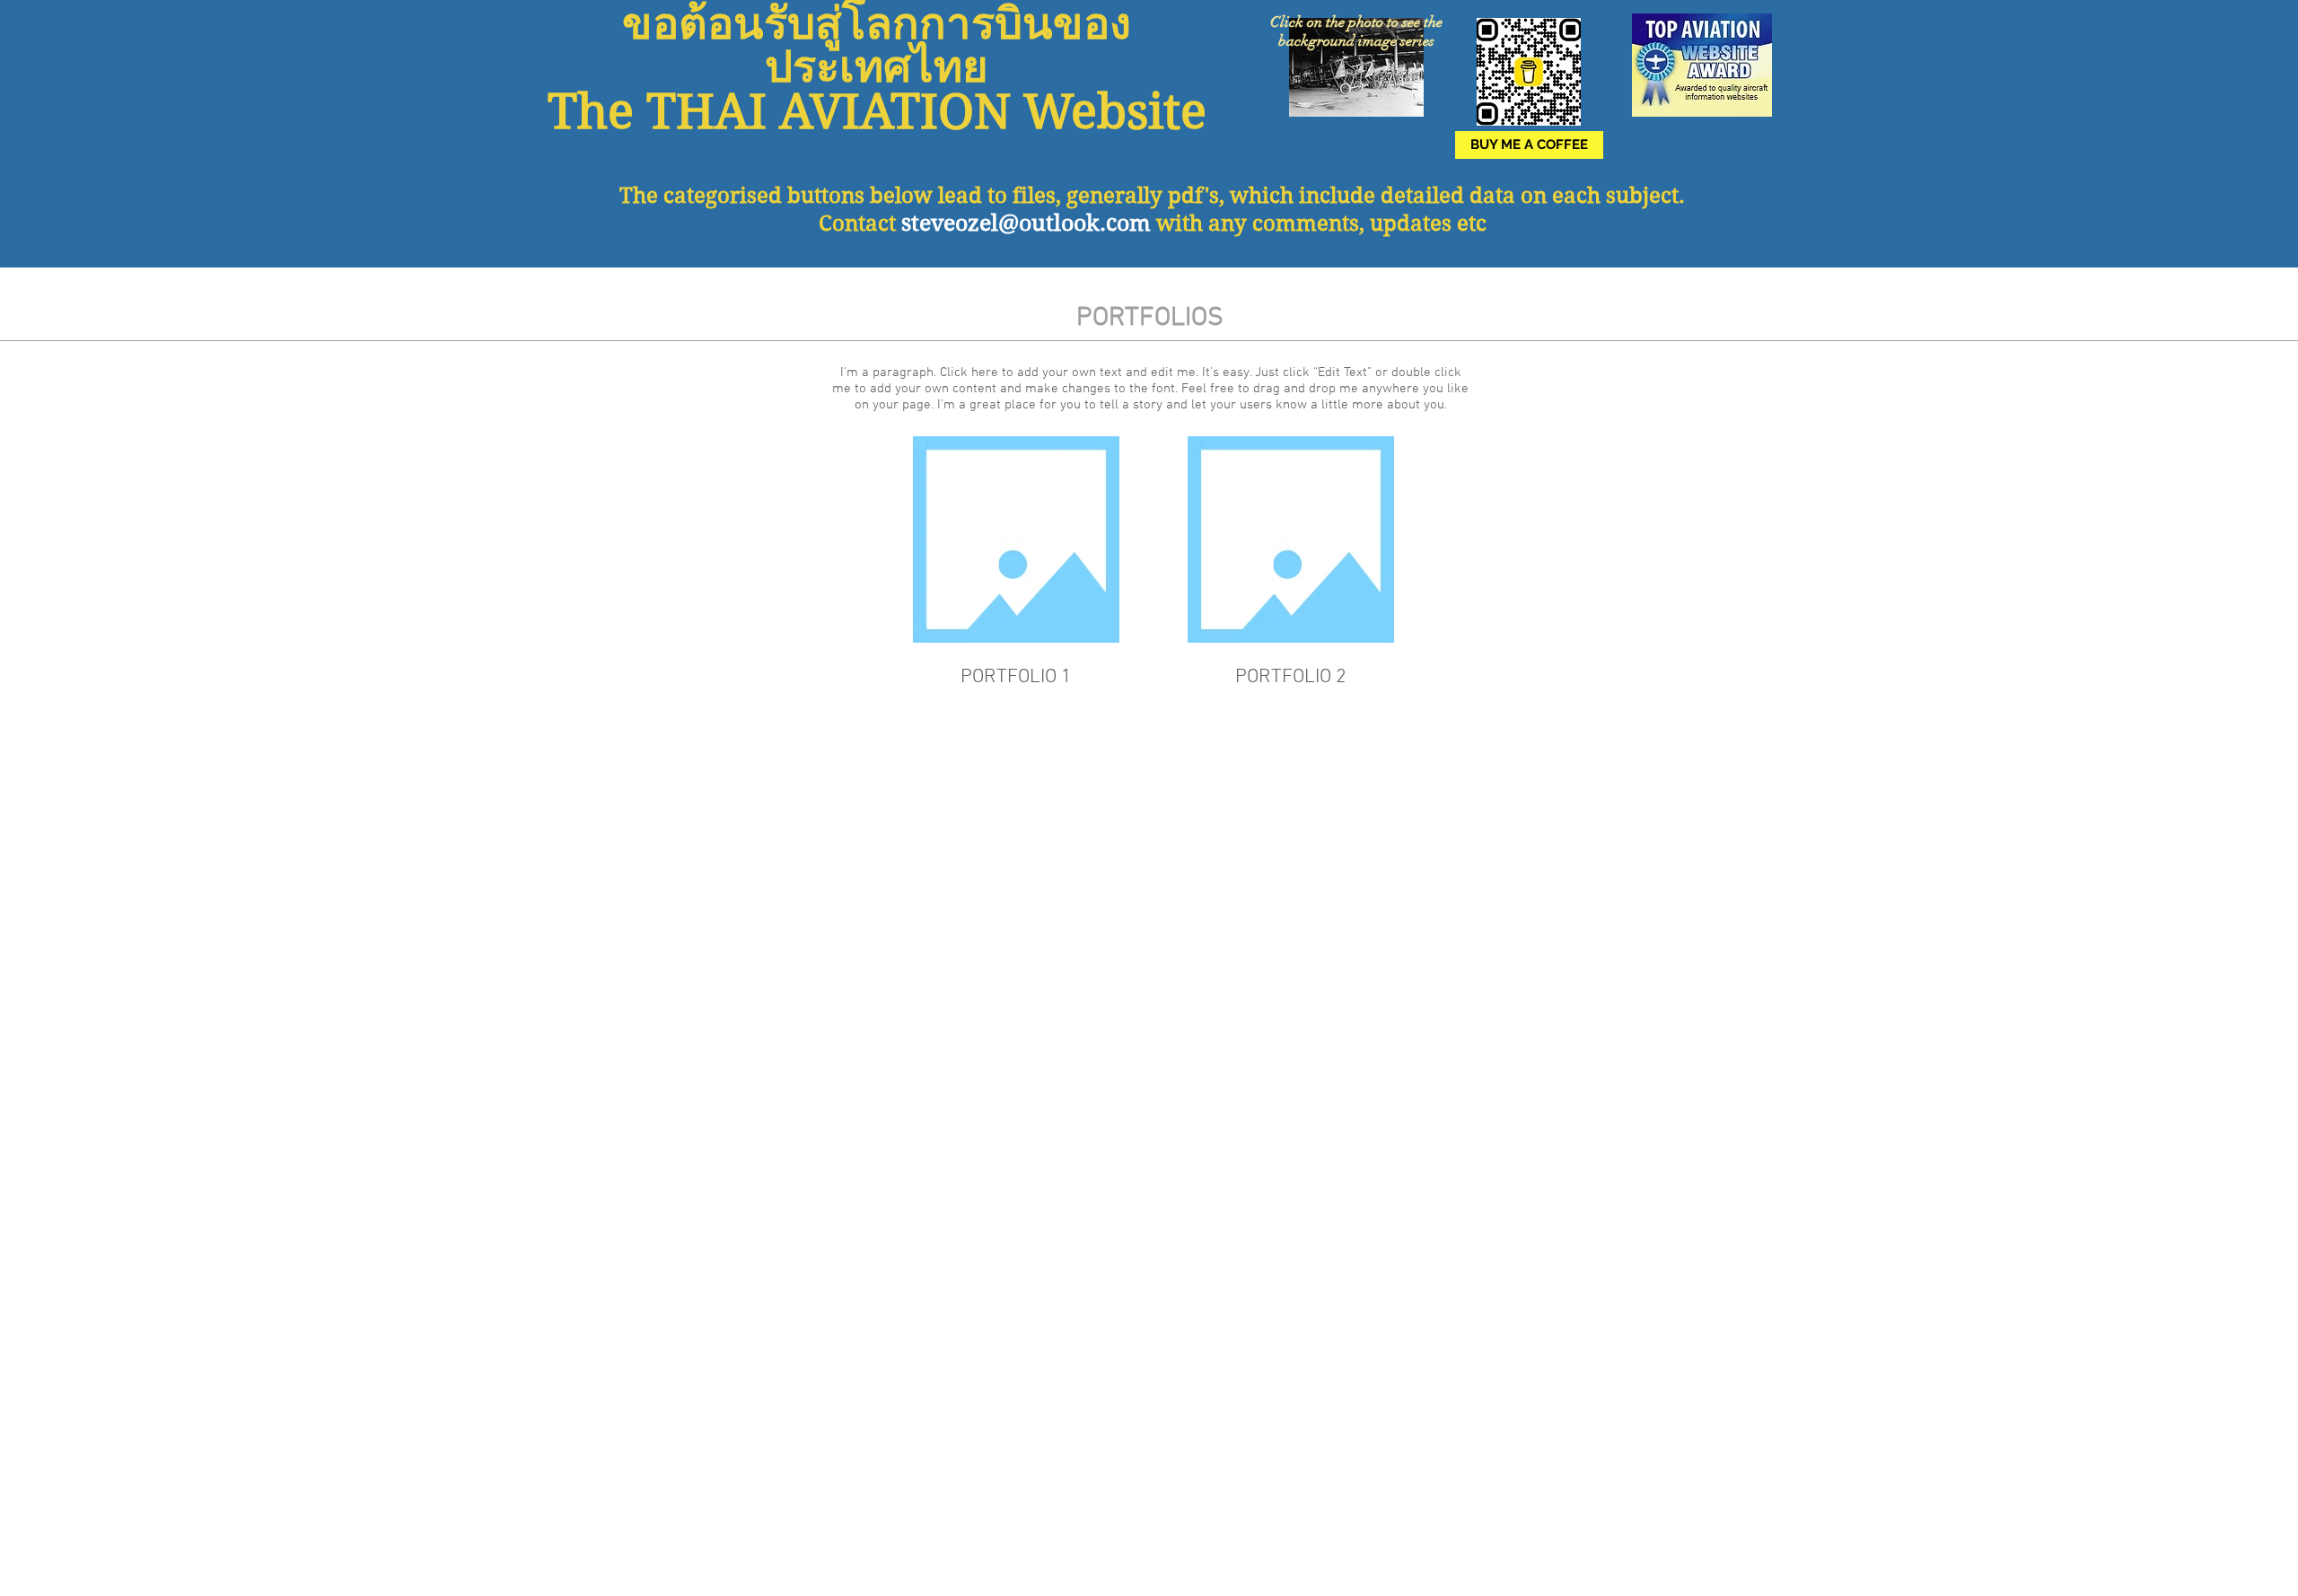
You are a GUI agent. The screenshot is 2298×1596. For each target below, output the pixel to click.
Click (1287, 22)
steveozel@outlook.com (1026, 223)
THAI (706, 112)
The (639, 196)
